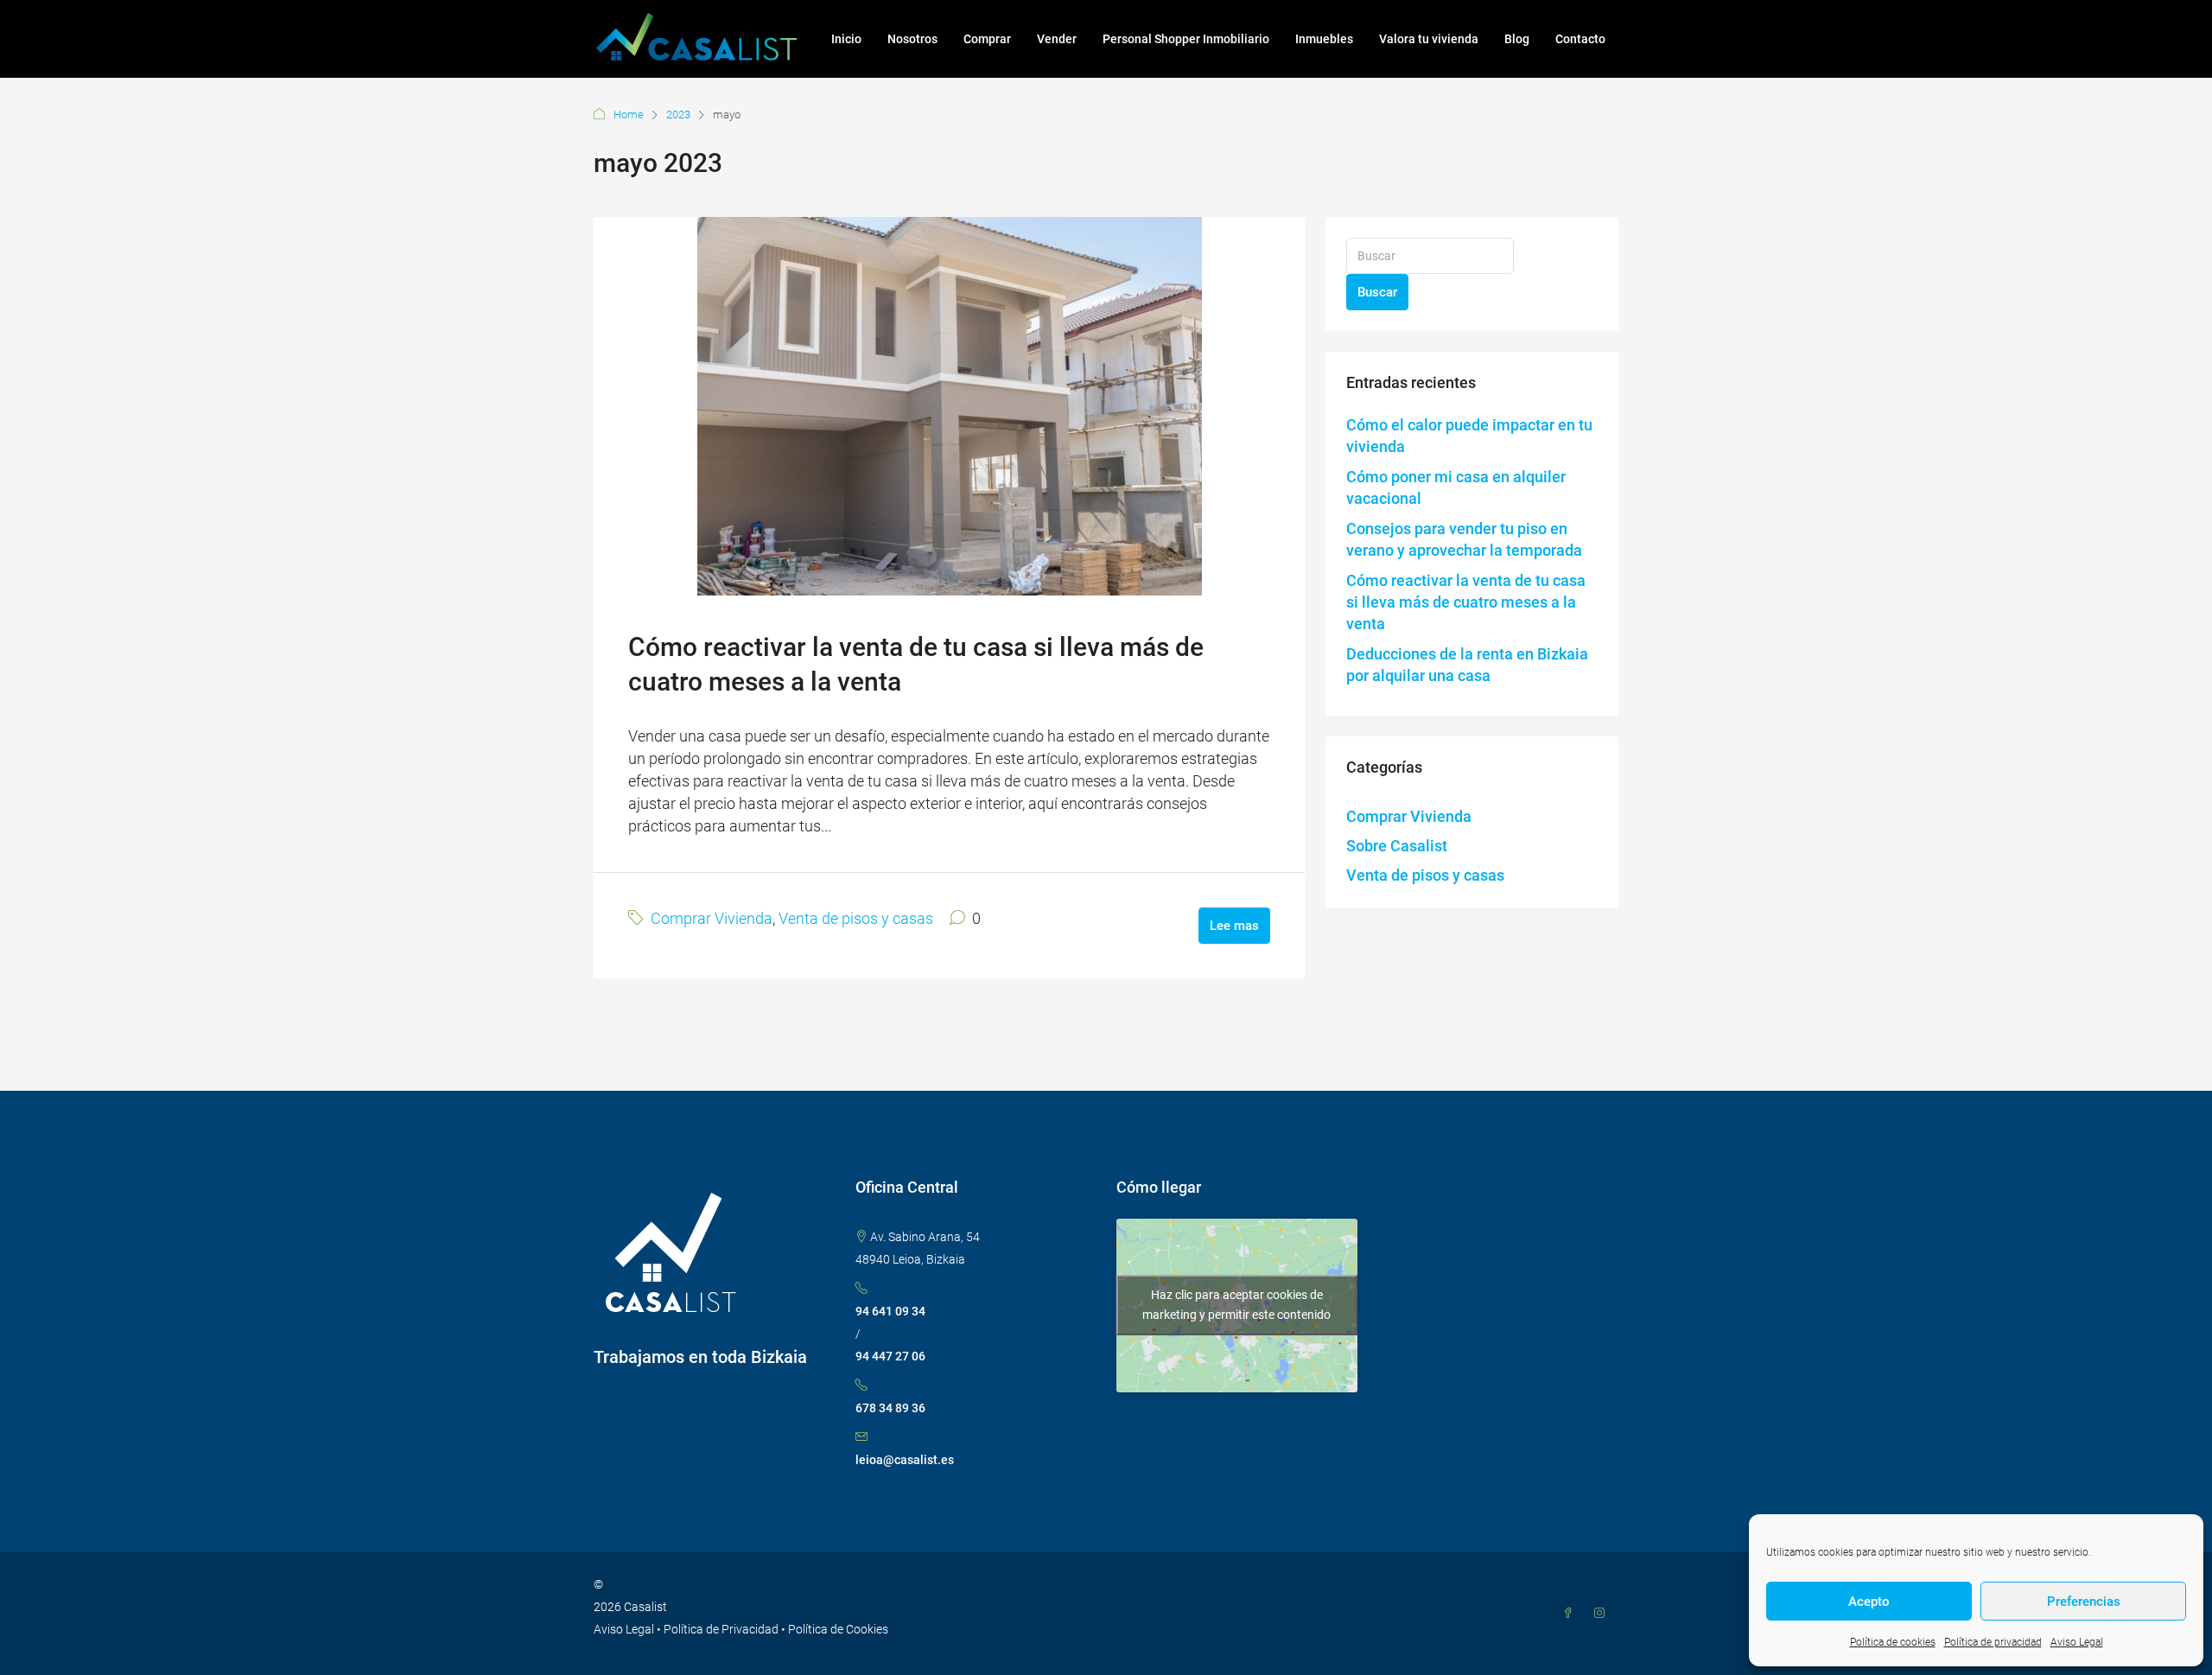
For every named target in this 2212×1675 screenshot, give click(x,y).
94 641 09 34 (890, 1311)
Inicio (846, 39)
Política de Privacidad (721, 1629)
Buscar (1377, 292)
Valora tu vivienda (1429, 39)
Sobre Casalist (1397, 846)
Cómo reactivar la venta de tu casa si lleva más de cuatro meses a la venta (1466, 602)
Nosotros (912, 39)
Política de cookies (1893, 1642)
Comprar (987, 39)
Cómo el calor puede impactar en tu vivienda (1469, 436)
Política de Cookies (838, 1629)
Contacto (1580, 39)
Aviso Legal (2077, 1642)
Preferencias (2084, 1602)
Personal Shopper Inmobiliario (1186, 39)
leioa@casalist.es (905, 1460)
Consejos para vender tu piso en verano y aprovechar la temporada (1464, 539)
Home (629, 115)
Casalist (645, 1607)
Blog (1517, 39)
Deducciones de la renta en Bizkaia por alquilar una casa (1467, 665)
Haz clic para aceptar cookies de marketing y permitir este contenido (1236, 1305)
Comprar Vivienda (712, 918)
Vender (1057, 39)
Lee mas (1234, 926)
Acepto (1869, 1602)
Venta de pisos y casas (856, 918)
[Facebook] (1572, 1614)
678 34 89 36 (890, 1408)
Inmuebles (1324, 39)
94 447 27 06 (890, 1356)
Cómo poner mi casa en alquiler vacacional (1456, 487)
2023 (678, 115)
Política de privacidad (1993, 1642)
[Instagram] (1603, 1614)
